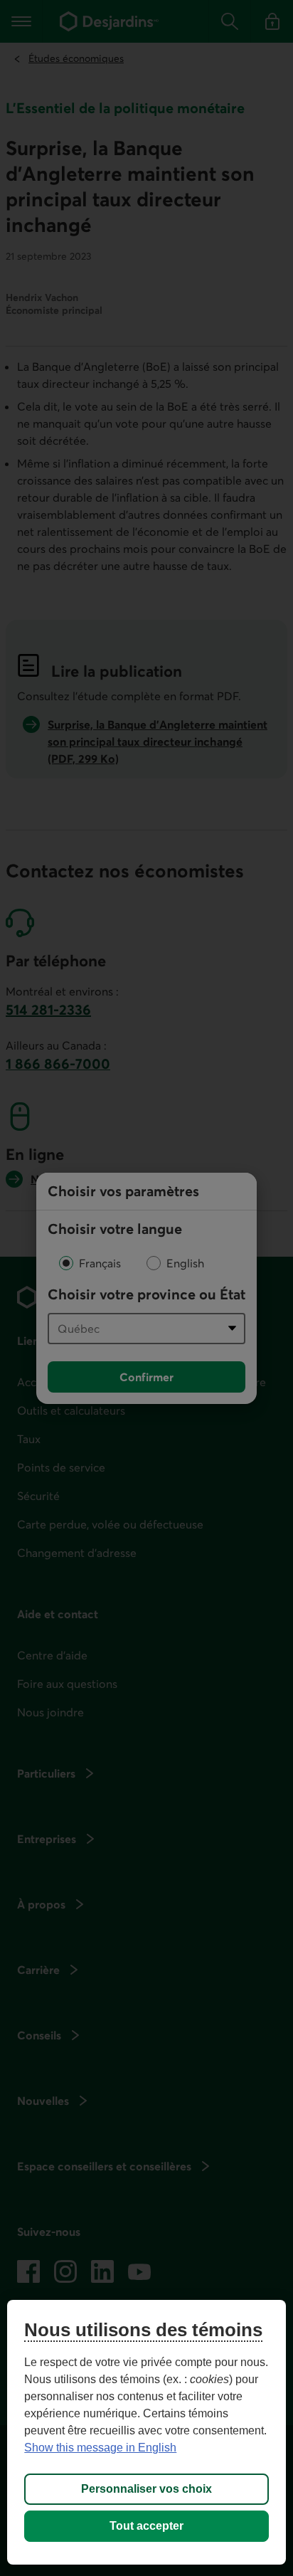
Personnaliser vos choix (146, 2489)
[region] (146, 2432)
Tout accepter (146, 2526)
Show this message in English (100, 2448)
